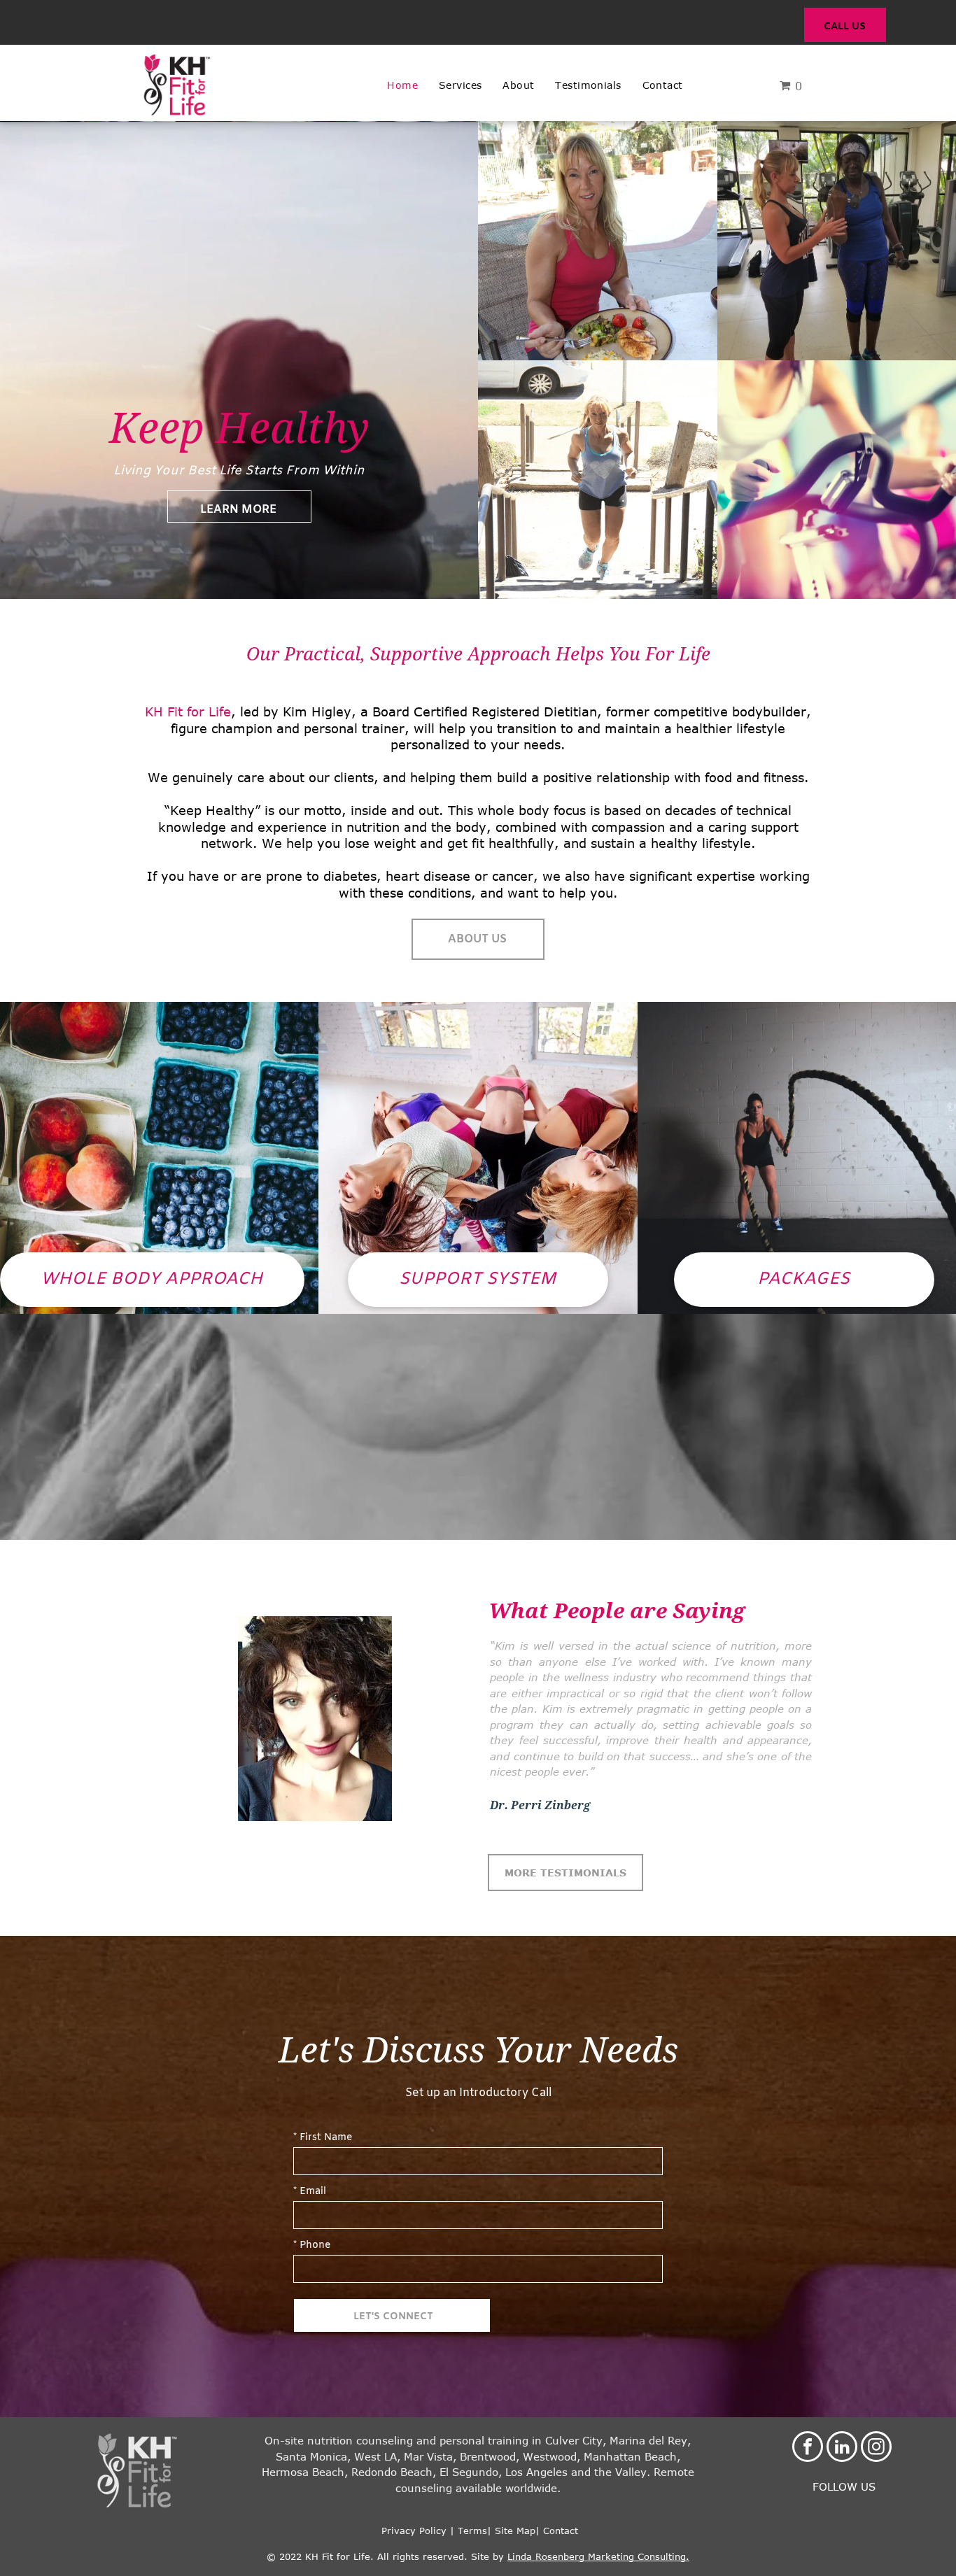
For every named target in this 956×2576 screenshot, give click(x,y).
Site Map (515, 2531)
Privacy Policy (412, 2531)
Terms (472, 2531)
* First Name (323, 2138)
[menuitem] (402, 85)
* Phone (312, 2245)
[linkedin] (842, 2448)
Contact (561, 2531)
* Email (310, 2192)
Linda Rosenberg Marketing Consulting (597, 2556)
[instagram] (876, 2448)
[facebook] (808, 2448)
